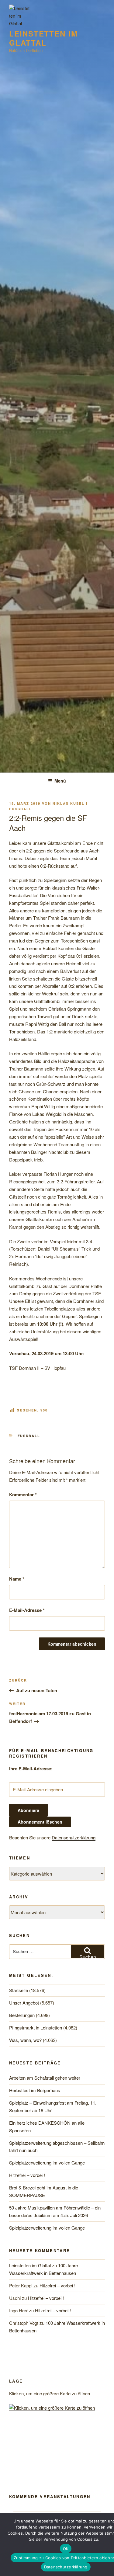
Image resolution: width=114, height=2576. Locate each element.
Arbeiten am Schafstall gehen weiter (45, 2078)
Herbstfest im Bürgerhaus (35, 2090)
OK (66, 2549)
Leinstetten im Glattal (43, 38)
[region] (57, 2456)
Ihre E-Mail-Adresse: (31, 1769)
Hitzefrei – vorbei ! (27, 2175)
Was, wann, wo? (25, 2040)
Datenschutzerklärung (74, 1837)
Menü (60, 781)
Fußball (29, 1436)
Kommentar (23, 1495)
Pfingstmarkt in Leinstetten (36, 2027)
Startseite (19, 1990)
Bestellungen (22, 2015)
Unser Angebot (24, 2003)
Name (17, 1579)
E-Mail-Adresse (27, 1610)
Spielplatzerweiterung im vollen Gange (47, 2163)
